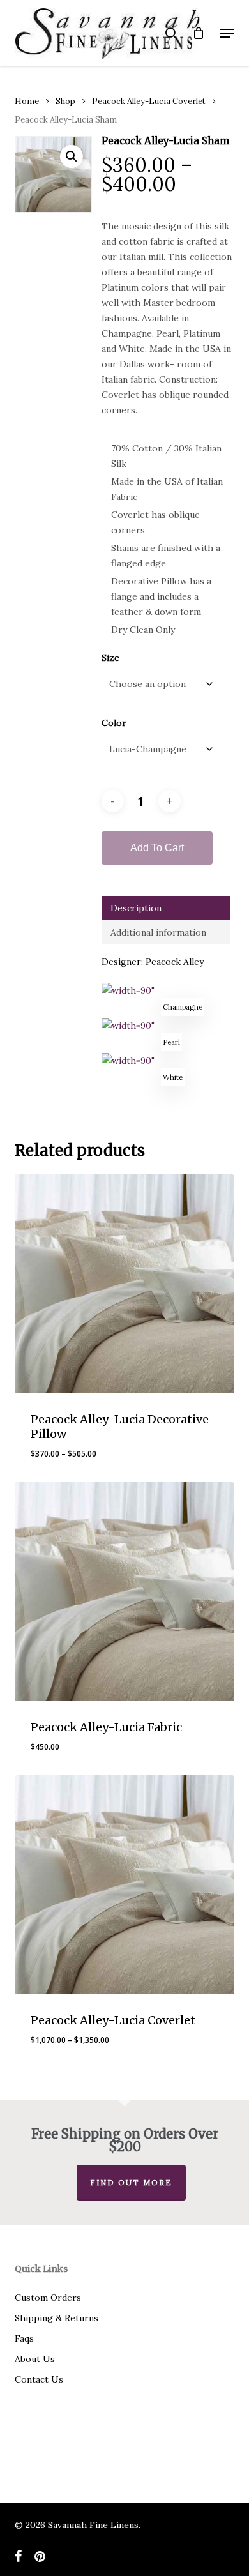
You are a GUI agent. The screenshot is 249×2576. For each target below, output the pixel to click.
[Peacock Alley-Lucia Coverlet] (124, 1885)
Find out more (131, 2182)
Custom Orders (48, 2298)
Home (27, 101)
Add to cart (157, 848)
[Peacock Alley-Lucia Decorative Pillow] (124, 1284)
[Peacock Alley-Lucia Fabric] (124, 1592)
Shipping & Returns (57, 2318)
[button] (227, 33)
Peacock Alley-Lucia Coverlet (149, 101)
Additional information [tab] (158, 932)
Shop (65, 101)
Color (114, 723)
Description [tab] (136, 908)
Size (110, 658)
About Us (35, 2359)
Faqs (24, 2338)
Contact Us (39, 2379)
